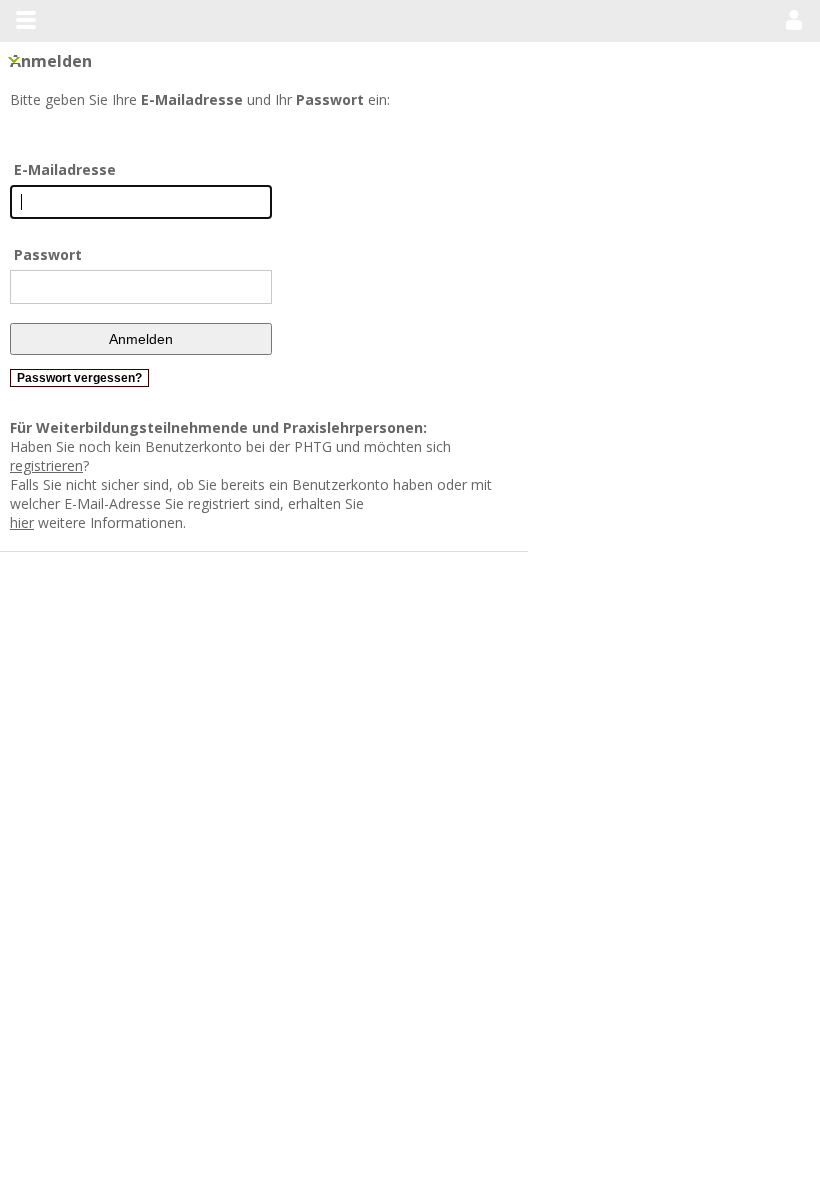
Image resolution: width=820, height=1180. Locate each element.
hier (102, 484)
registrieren (491, 446)
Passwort (48, 254)
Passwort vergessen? (79, 378)
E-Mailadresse (65, 169)
